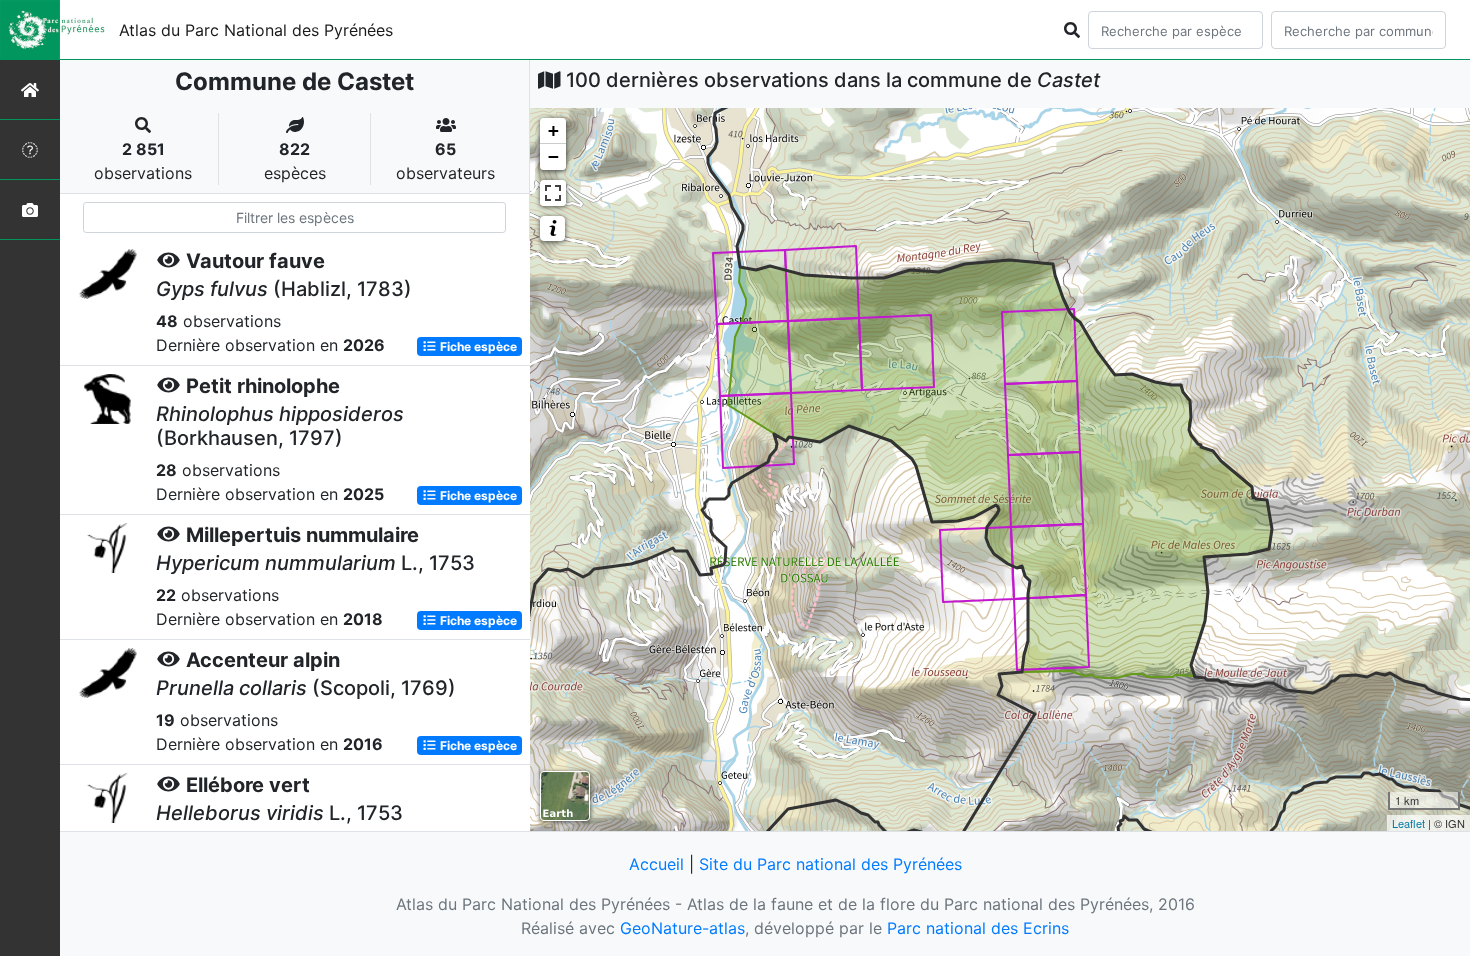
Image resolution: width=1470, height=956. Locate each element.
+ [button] (553, 130)
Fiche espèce (477, 346)
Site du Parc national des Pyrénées (830, 864)
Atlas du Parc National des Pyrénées (256, 30)
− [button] (553, 156)
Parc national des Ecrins (978, 928)
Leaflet (1408, 823)
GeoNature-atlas (682, 928)
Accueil (656, 864)
